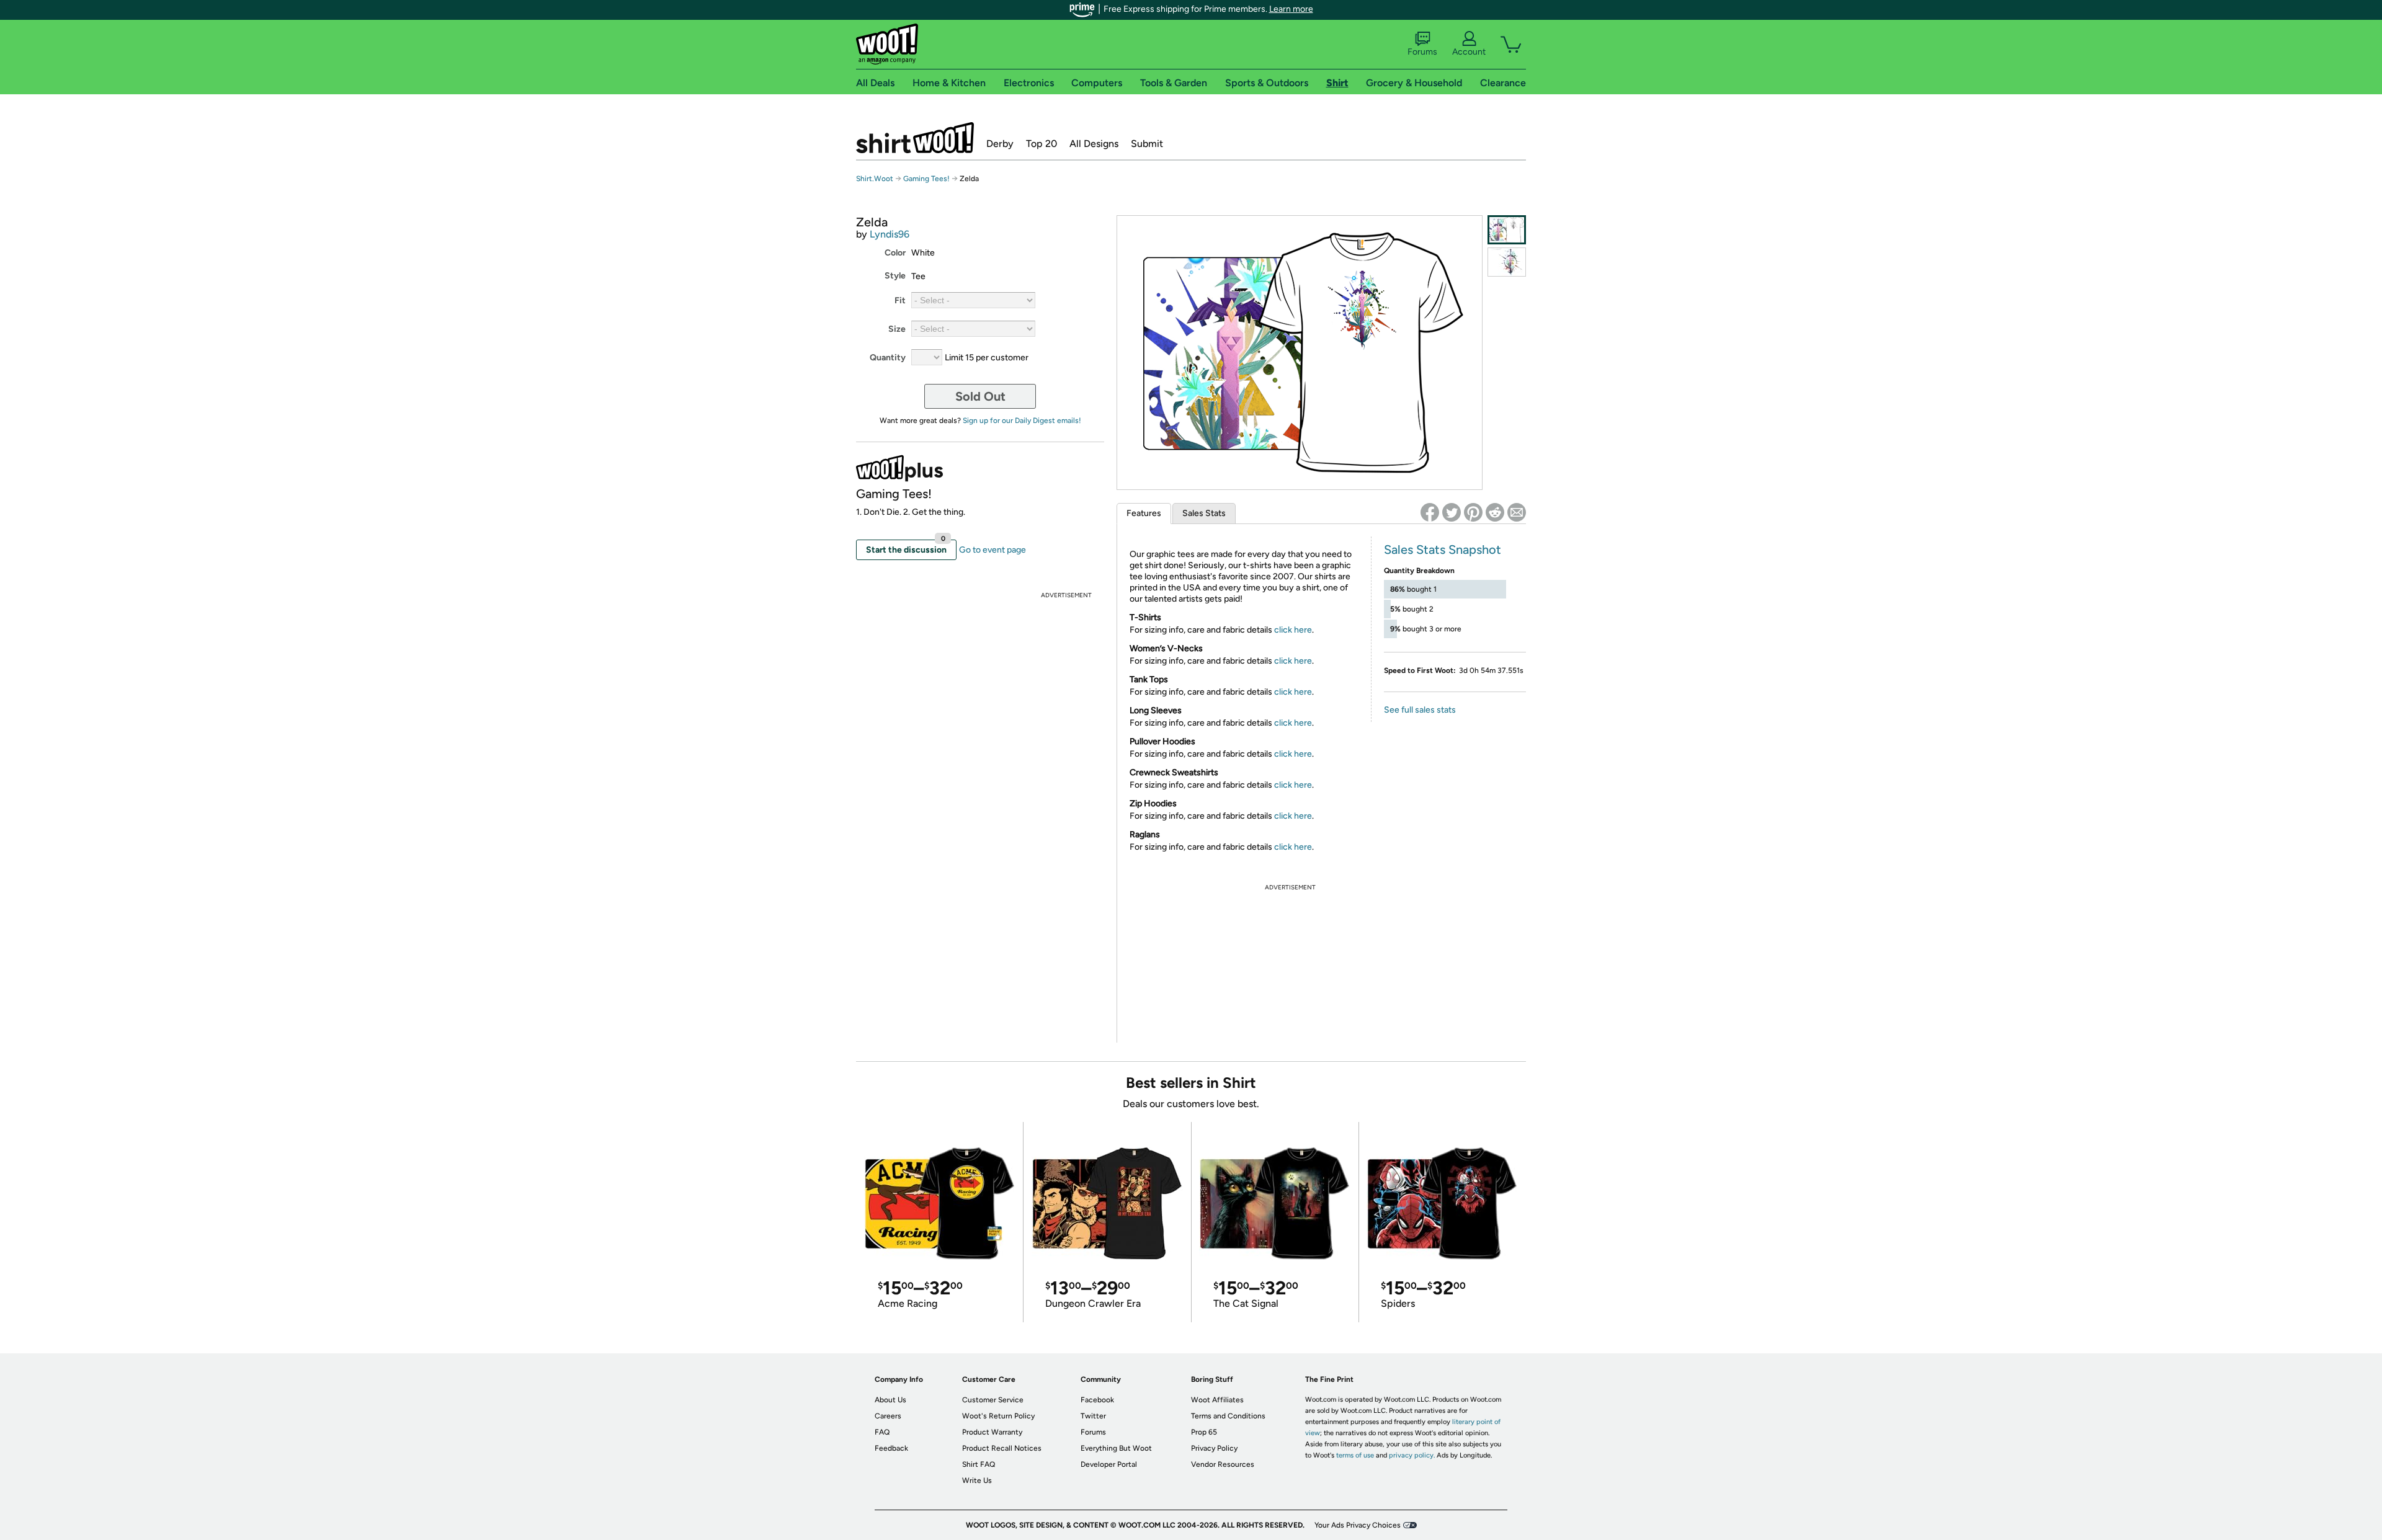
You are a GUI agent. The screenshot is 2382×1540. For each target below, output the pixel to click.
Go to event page (993, 550)
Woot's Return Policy (998, 1416)
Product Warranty (992, 1432)
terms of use (1355, 1455)
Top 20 (1042, 144)
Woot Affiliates (1217, 1400)
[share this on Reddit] (1495, 512)
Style (895, 276)
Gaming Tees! (926, 179)
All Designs (1094, 144)
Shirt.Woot (915, 138)
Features (1144, 513)
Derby (1000, 144)
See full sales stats (1420, 710)
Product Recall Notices (1002, 1448)
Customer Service (993, 1400)
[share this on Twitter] (1452, 512)
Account (1469, 52)
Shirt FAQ (979, 1464)
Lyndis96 (890, 234)
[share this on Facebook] (1430, 512)
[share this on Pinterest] (1473, 512)
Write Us (977, 1480)
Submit (1147, 144)
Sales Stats (1204, 513)
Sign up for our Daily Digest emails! (1022, 421)
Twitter (1093, 1416)
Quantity (888, 358)
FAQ (882, 1432)
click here (1293, 630)
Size (897, 329)
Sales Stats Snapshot (1443, 550)
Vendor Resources (1223, 1464)
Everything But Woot (1116, 1448)
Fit (900, 300)
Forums (1422, 52)
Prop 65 (1204, 1432)
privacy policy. (1412, 1455)
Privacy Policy (1214, 1448)
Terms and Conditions (1228, 1416)
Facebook (1097, 1400)
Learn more (1291, 9)
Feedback (891, 1448)
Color (895, 253)
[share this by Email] (1517, 512)
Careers (888, 1416)
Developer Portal (1109, 1464)
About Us (890, 1400)
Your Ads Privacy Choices (1358, 1525)
